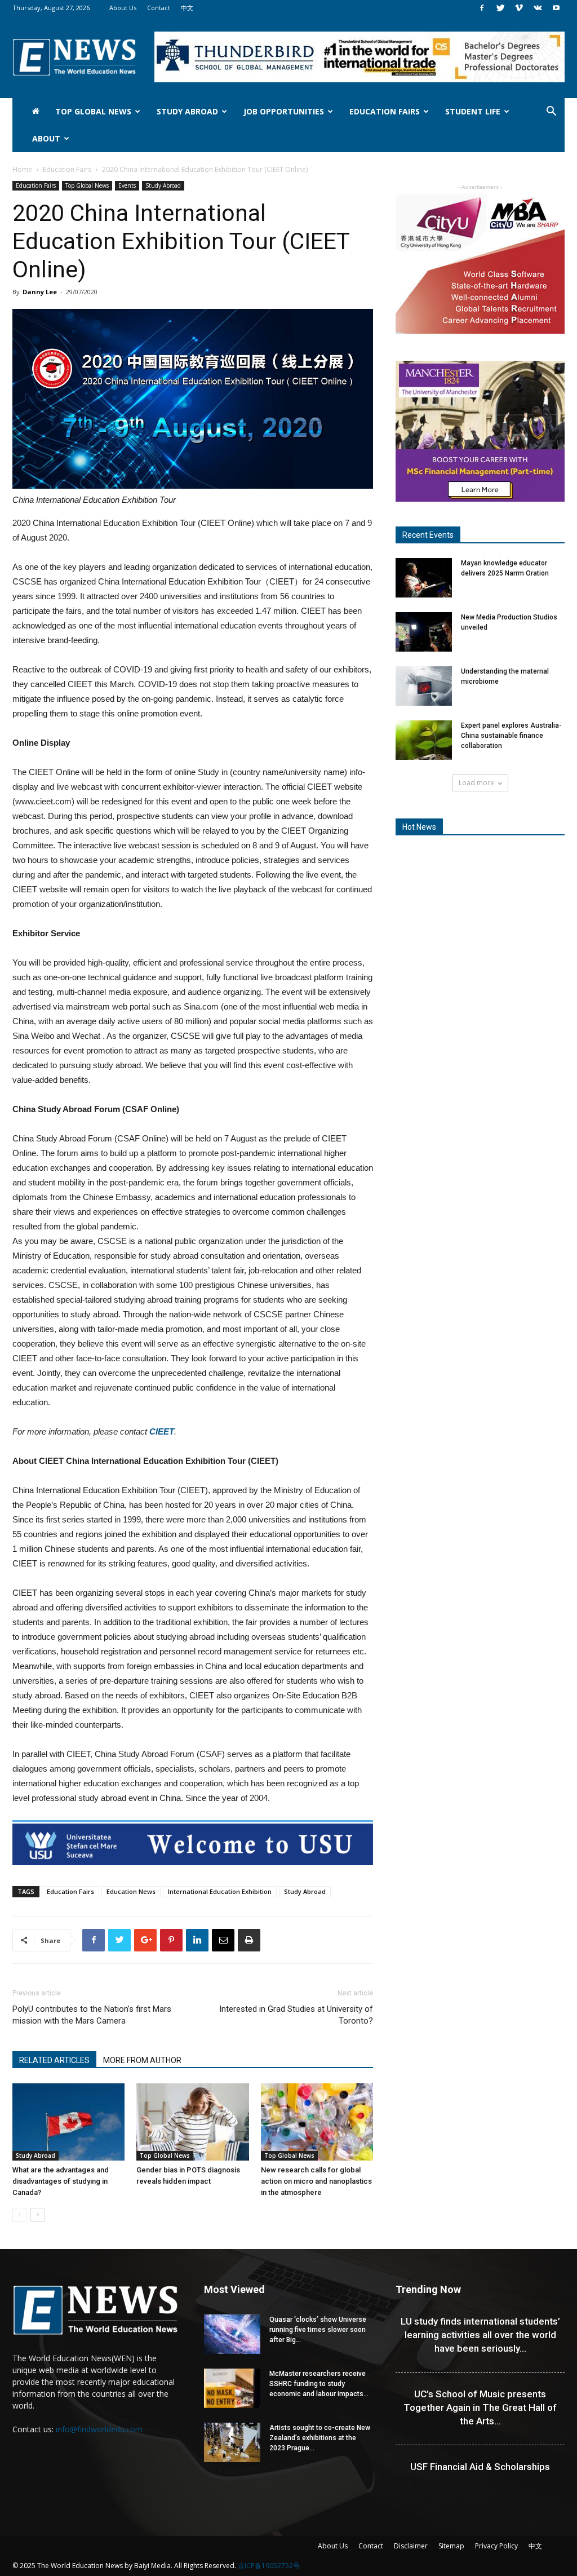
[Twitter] (500, 8)
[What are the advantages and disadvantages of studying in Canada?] (68, 2122)
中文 (187, 8)
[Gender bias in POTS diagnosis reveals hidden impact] (192, 2122)
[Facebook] (482, 8)
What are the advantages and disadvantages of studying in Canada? (61, 2181)
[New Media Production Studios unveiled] (424, 632)
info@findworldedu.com (99, 2429)
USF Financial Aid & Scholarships (480, 2467)
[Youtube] (556, 8)
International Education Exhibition (220, 1891)
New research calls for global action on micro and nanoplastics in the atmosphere (316, 2181)
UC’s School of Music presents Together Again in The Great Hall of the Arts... (480, 2407)
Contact (159, 8)
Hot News (419, 827)
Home (22, 169)
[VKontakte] (538, 8)
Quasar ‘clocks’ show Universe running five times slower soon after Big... (318, 2330)
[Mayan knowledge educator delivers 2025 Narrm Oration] (424, 578)
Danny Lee (40, 292)
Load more (476, 783)
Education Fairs (385, 111)
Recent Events (428, 535)
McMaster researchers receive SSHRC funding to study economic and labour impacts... (319, 2384)
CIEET (162, 1431)
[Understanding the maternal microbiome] (424, 686)
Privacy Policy (496, 2546)
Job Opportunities (284, 111)
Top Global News (93, 111)
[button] (551, 112)
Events (127, 185)
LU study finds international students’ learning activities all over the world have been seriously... (480, 2335)
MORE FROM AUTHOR (142, 2060)
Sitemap (451, 2546)
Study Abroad (187, 111)
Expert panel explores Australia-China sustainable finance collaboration (511, 736)
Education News (131, 1891)
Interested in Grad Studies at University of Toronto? (296, 2015)
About (46, 138)
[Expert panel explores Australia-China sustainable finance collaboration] (424, 740)
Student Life (473, 111)
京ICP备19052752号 (269, 2566)
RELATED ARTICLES (54, 2060)
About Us (123, 8)
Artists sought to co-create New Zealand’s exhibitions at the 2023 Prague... (320, 2438)
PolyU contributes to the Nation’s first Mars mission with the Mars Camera (92, 2015)
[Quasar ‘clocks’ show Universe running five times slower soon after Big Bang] (232, 2334)
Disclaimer (411, 2546)
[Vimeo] (519, 8)
